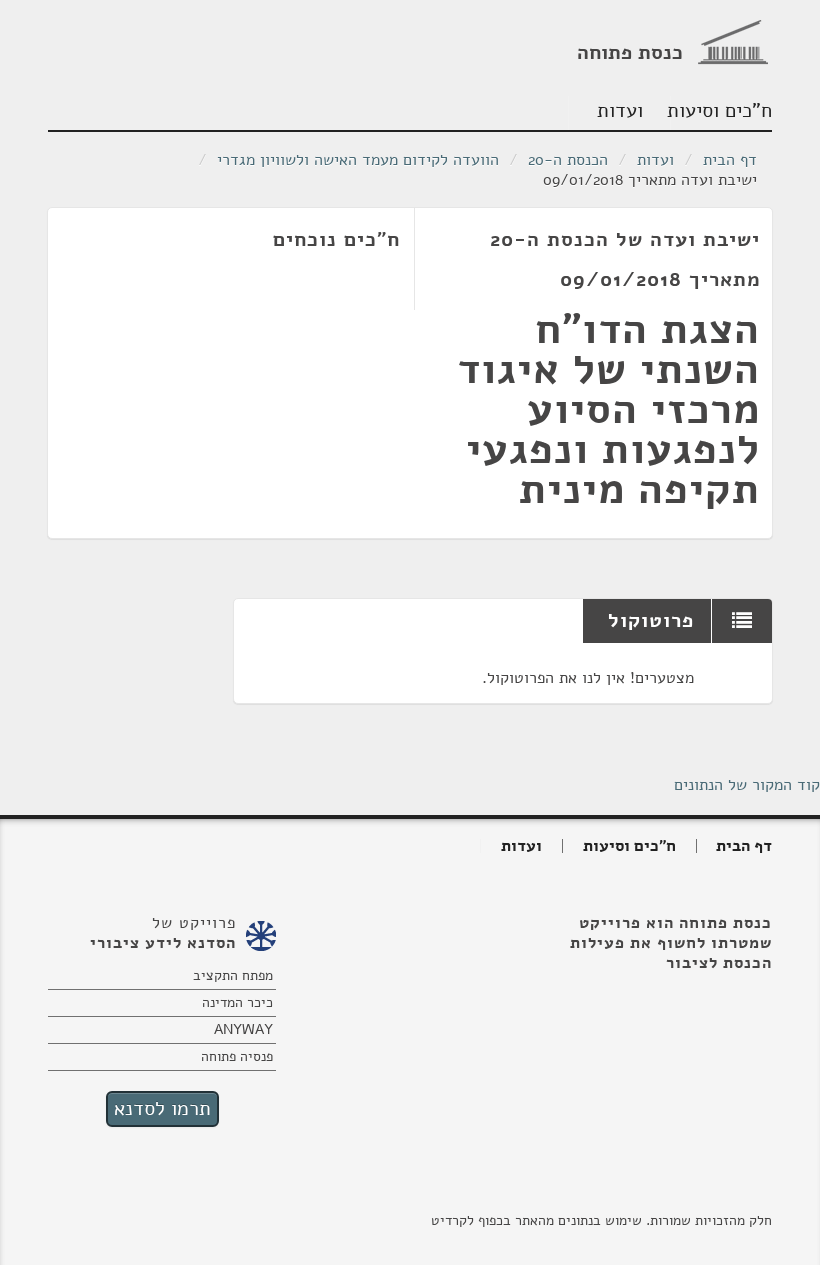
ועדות (620, 110)
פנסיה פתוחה (237, 1056)
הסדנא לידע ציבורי (163, 943)
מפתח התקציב (233, 975)
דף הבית (730, 160)
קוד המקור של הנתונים (747, 785)
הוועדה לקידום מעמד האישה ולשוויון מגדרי (358, 160)
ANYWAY (243, 1029)
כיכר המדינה (237, 1002)
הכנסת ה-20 (568, 160)
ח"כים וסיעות (721, 110)
